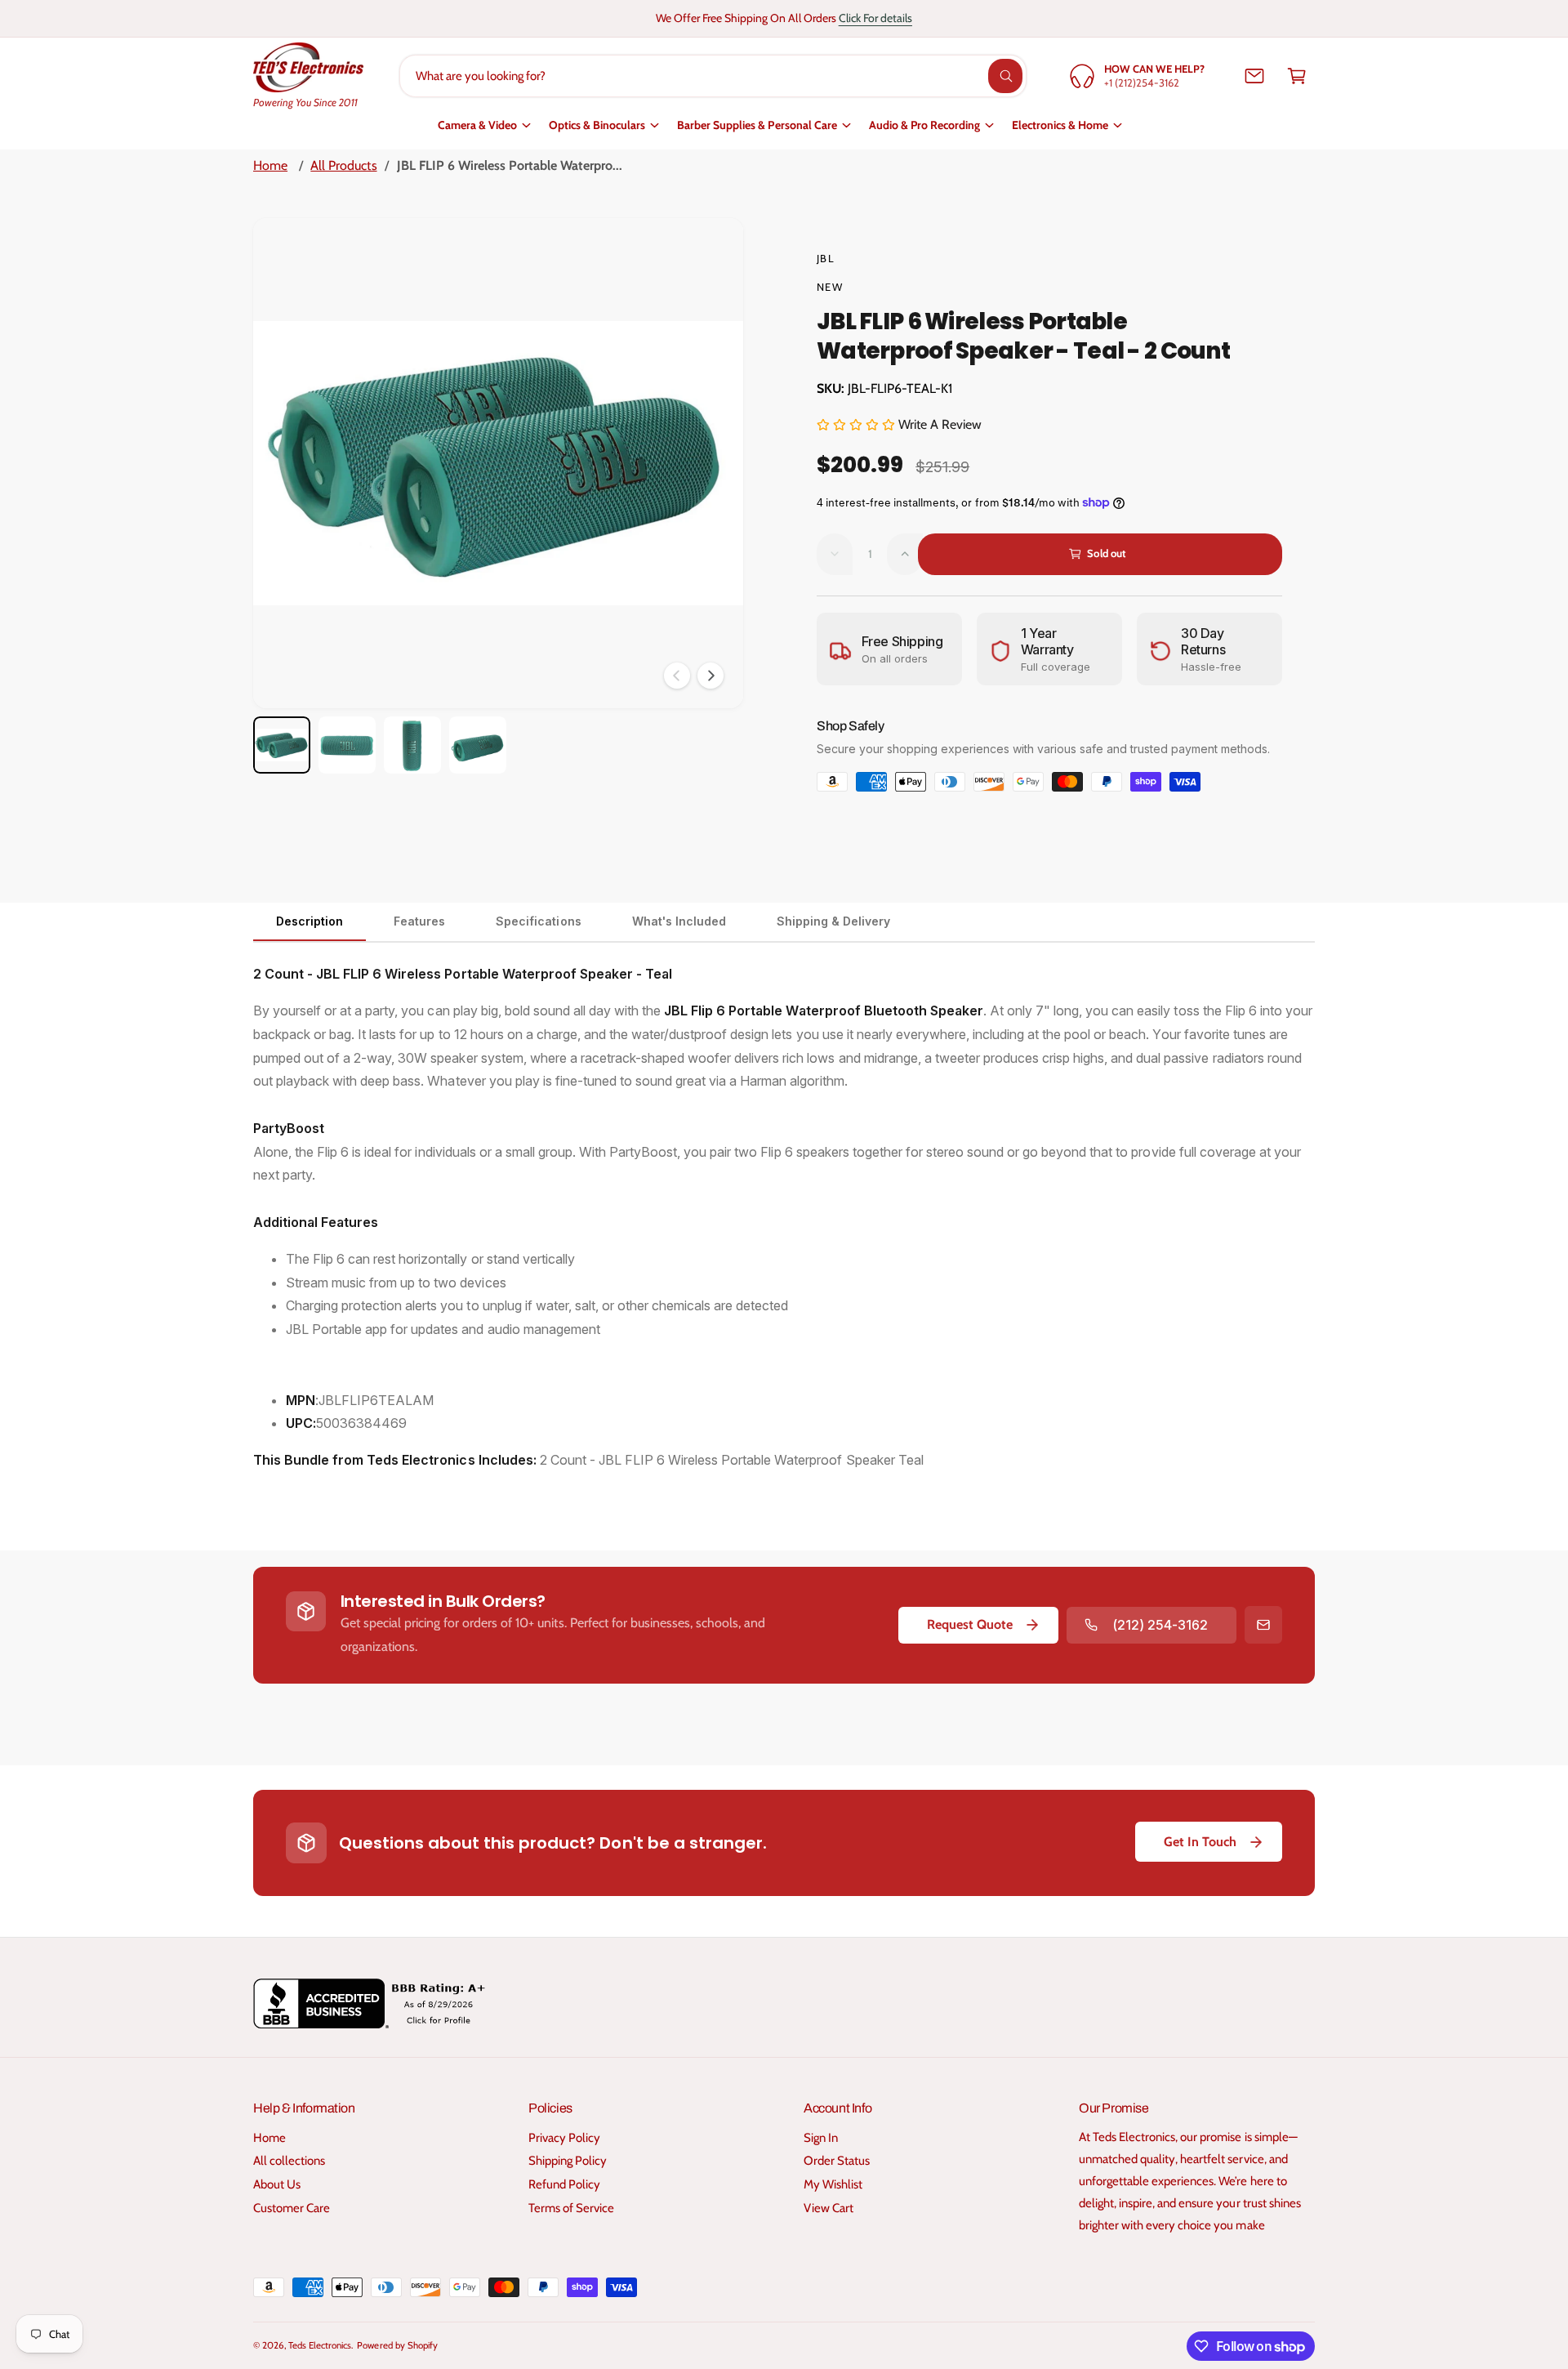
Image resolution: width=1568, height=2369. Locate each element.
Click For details (875, 18)
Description (310, 921)
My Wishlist (833, 2184)
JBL (826, 258)
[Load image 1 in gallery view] (282, 745)
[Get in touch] (1254, 76)
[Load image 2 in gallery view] (347, 745)
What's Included (679, 921)
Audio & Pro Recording (924, 125)
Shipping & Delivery (833, 921)
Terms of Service (571, 2208)
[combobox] (713, 76)
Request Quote (970, 1624)
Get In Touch (1200, 1842)
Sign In (821, 2138)
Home (270, 165)
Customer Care (292, 2208)
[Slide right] (710, 676)
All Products (343, 165)
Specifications (538, 921)
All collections (289, 2161)
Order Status (837, 2161)
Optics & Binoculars (597, 125)
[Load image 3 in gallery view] (412, 745)
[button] (1297, 76)
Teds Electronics (320, 2345)
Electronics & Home (1060, 125)
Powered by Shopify (397, 2345)
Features (419, 921)
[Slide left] (677, 676)
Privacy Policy (564, 2138)
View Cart (829, 2208)
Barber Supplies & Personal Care (757, 125)
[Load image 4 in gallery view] (478, 745)
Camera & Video (477, 125)
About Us (277, 2184)
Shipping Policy (568, 2161)
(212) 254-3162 (1160, 1625)
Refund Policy (564, 2184)
